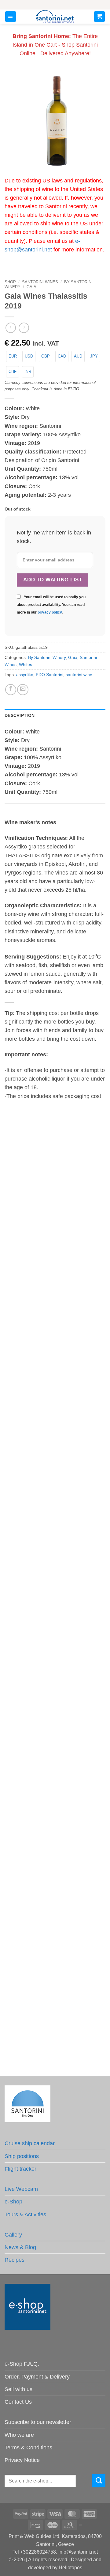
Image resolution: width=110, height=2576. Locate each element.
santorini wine (79, 675)
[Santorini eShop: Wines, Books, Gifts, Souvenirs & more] (55, 17)
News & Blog (20, 2247)
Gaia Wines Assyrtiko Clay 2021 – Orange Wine (55, 1375)
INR (28, 371)
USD (29, 356)
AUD (78, 356)
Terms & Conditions (28, 2448)
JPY (94, 356)
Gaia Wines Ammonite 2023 (55, 1241)
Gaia (31, 287)
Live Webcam (21, 2189)
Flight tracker (20, 2169)
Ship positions (22, 2156)
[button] (11, 17)
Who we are (19, 2435)
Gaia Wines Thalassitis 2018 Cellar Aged (55, 1638)
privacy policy (50, 612)
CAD (62, 356)
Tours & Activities (25, 2214)
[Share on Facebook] (11, 690)
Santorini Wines (40, 282)
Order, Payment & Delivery (37, 2377)
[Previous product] (24, 328)
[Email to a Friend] (23, 690)
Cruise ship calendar (30, 2143)
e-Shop (13, 2202)
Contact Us (18, 2402)
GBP (46, 356)
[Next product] (11, 328)
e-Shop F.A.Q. (22, 2364)
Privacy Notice (22, 2460)
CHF (13, 371)
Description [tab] (20, 715)
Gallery (13, 2235)
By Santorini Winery (47, 657)
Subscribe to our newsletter (38, 2422)
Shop (10, 282)
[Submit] (99, 2481)
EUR (13, 356)
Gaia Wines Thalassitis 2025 (55, 1768)
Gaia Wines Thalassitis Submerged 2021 (55, 2028)
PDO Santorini (50, 675)
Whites (26, 664)
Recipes (15, 2260)
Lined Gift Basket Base (55, 1898)
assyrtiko (25, 675)
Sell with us (18, 2389)
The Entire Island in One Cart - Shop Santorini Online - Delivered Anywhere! (55, 45)
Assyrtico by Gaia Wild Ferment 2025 (55, 1508)
